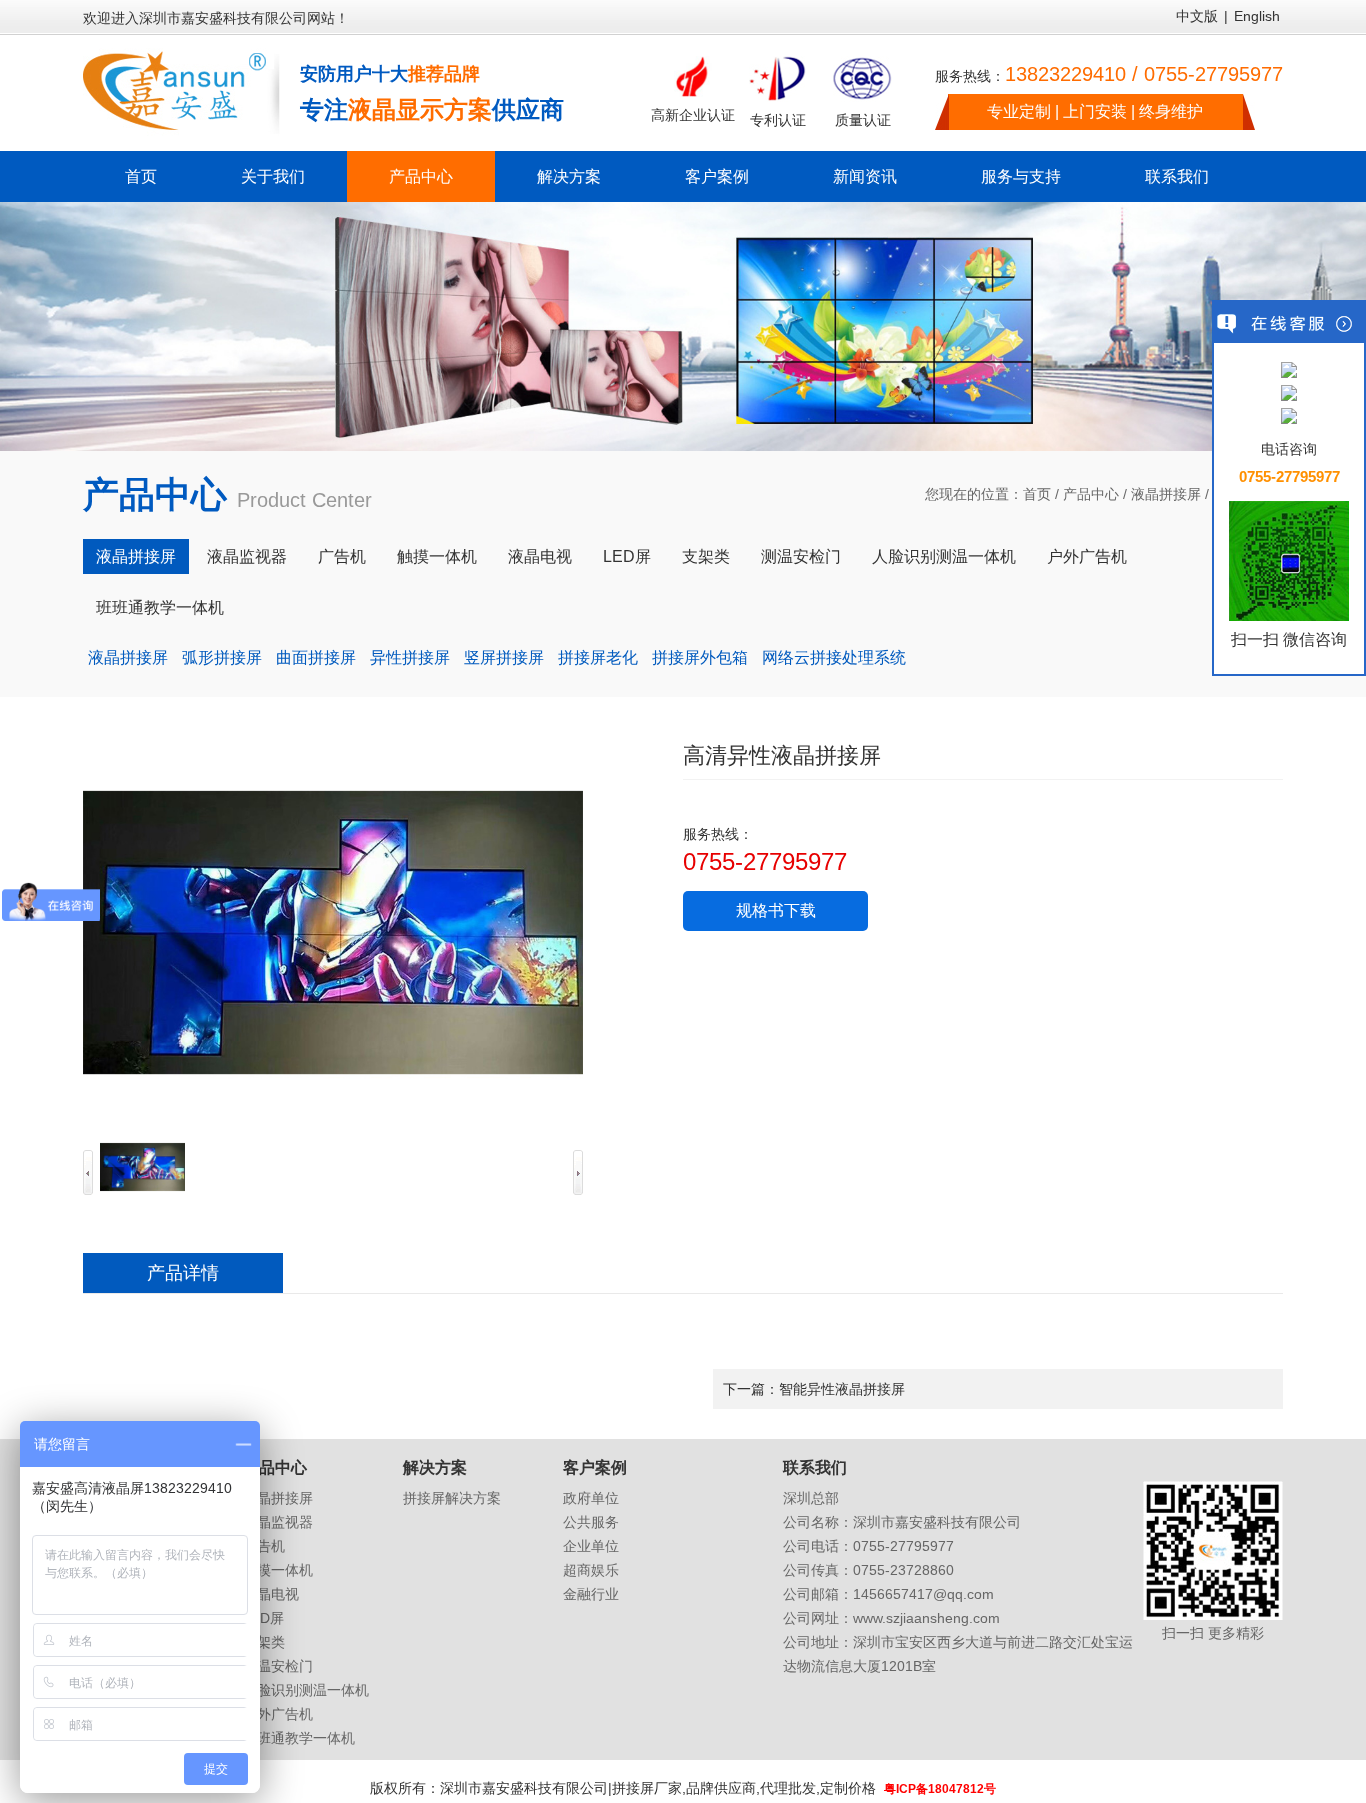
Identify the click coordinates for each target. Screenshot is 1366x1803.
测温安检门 (801, 556)
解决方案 (569, 176)
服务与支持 (1021, 176)
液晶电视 (540, 556)
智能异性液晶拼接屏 (842, 1389)
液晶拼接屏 (1166, 494)
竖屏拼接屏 (504, 657)
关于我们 (273, 176)
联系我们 (1177, 176)
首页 (141, 176)
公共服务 (591, 1522)
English (1257, 16)
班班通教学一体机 (160, 607)
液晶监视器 (247, 556)
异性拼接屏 (410, 657)
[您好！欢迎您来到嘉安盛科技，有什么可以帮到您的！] (1289, 371)
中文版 (1197, 16)
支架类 (706, 556)
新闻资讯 (865, 176)
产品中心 (421, 176)
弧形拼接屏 (222, 657)
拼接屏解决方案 (452, 1498)
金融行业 (591, 1594)
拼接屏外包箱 (700, 657)
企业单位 (591, 1546)
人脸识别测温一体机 (944, 556)
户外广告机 (1087, 556)
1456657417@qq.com (923, 1594)
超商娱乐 (591, 1570)
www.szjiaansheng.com (926, 1618)
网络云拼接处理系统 (834, 657)
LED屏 (627, 556)
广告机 (342, 556)
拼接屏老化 (598, 657)
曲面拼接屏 (316, 657)
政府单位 (591, 1498)
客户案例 (717, 176)
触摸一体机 (437, 556)
